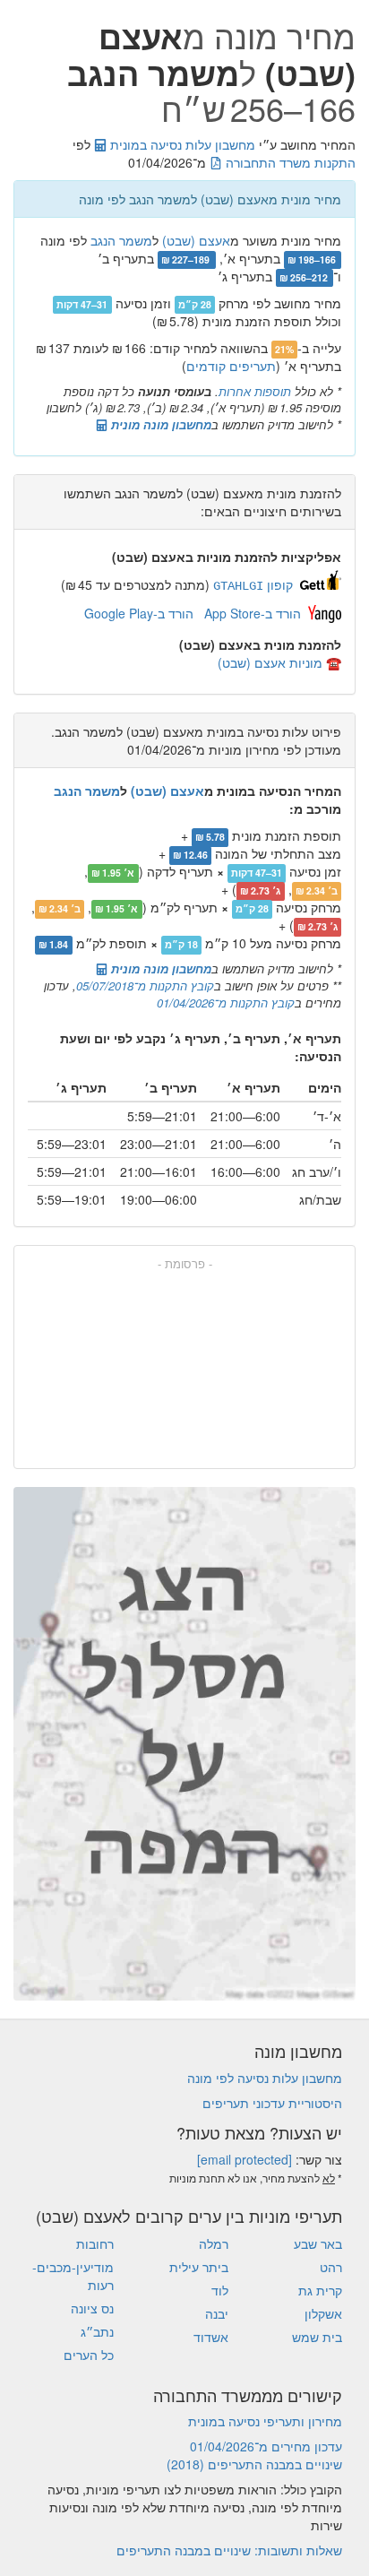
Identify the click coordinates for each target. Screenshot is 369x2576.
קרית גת (320, 2290)
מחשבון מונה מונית (159, 424)
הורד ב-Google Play (139, 613)
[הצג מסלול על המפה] (184, 1744)
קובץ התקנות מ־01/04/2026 (226, 1003)
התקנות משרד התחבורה (289, 162)
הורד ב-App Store (253, 613)
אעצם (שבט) (196, 240)
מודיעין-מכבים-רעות (73, 2276)
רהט (331, 2267)
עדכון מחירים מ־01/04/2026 (266, 2446)
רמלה (214, 2243)
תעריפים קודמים (231, 366)
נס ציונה (92, 2308)
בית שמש (317, 2337)
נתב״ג (97, 2331)
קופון (253, 584)
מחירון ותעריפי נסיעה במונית (265, 2421)
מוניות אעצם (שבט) (270, 662)
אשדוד (211, 2337)
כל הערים (89, 2355)
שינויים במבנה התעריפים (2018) (254, 2464)
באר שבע (318, 2243)
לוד (220, 2290)
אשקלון (323, 2313)
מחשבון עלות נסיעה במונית (181, 144)
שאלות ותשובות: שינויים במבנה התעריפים (229, 2550)
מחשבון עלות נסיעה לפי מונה (265, 2078)
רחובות (95, 2243)
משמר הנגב (121, 240)
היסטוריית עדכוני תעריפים (272, 2103)
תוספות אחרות (255, 391)
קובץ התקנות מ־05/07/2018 (145, 985)
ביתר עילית (199, 2267)
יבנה (217, 2313)
